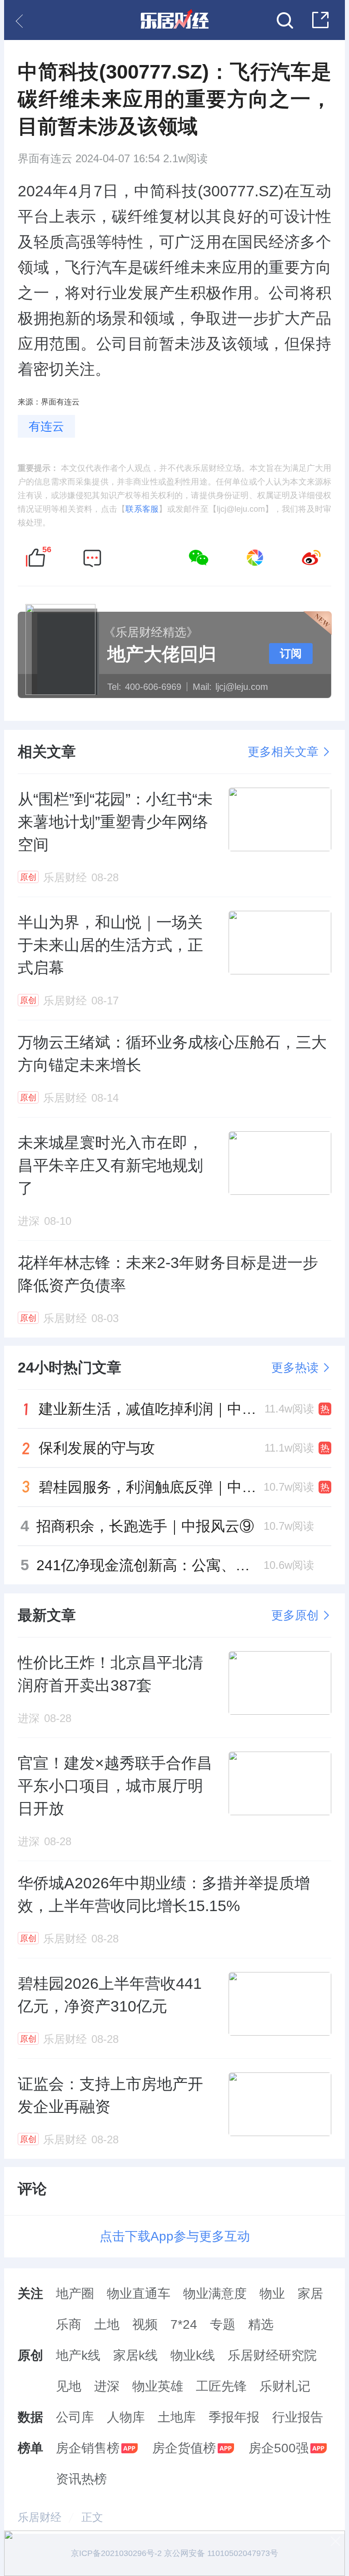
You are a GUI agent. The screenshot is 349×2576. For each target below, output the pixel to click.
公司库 (75, 2417)
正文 (92, 2517)
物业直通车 (139, 2294)
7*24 (184, 2324)
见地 (69, 2386)
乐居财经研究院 (272, 2355)
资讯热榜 (81, 2479)
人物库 (126, 2417)
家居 (310, 2294)
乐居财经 (40, 2517)
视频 (145, 2324)
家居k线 (135, 2355)
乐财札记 (285, 2386)
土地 (107, 2324)
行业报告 (298, 2417)
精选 (261, 2324)
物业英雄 (158, 2386)
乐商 (69, 2324)
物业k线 (193, 2355)
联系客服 (142, 509)
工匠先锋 (221, 2386)
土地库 (177, 2417)
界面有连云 (45, 159)
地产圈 (75, 2294)
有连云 (46, 426)
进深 (107, 2386)
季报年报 (234, 2417)
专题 (223, 2324)
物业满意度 (215, 2294)
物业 (272, 2294)
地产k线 (78, 2355)
